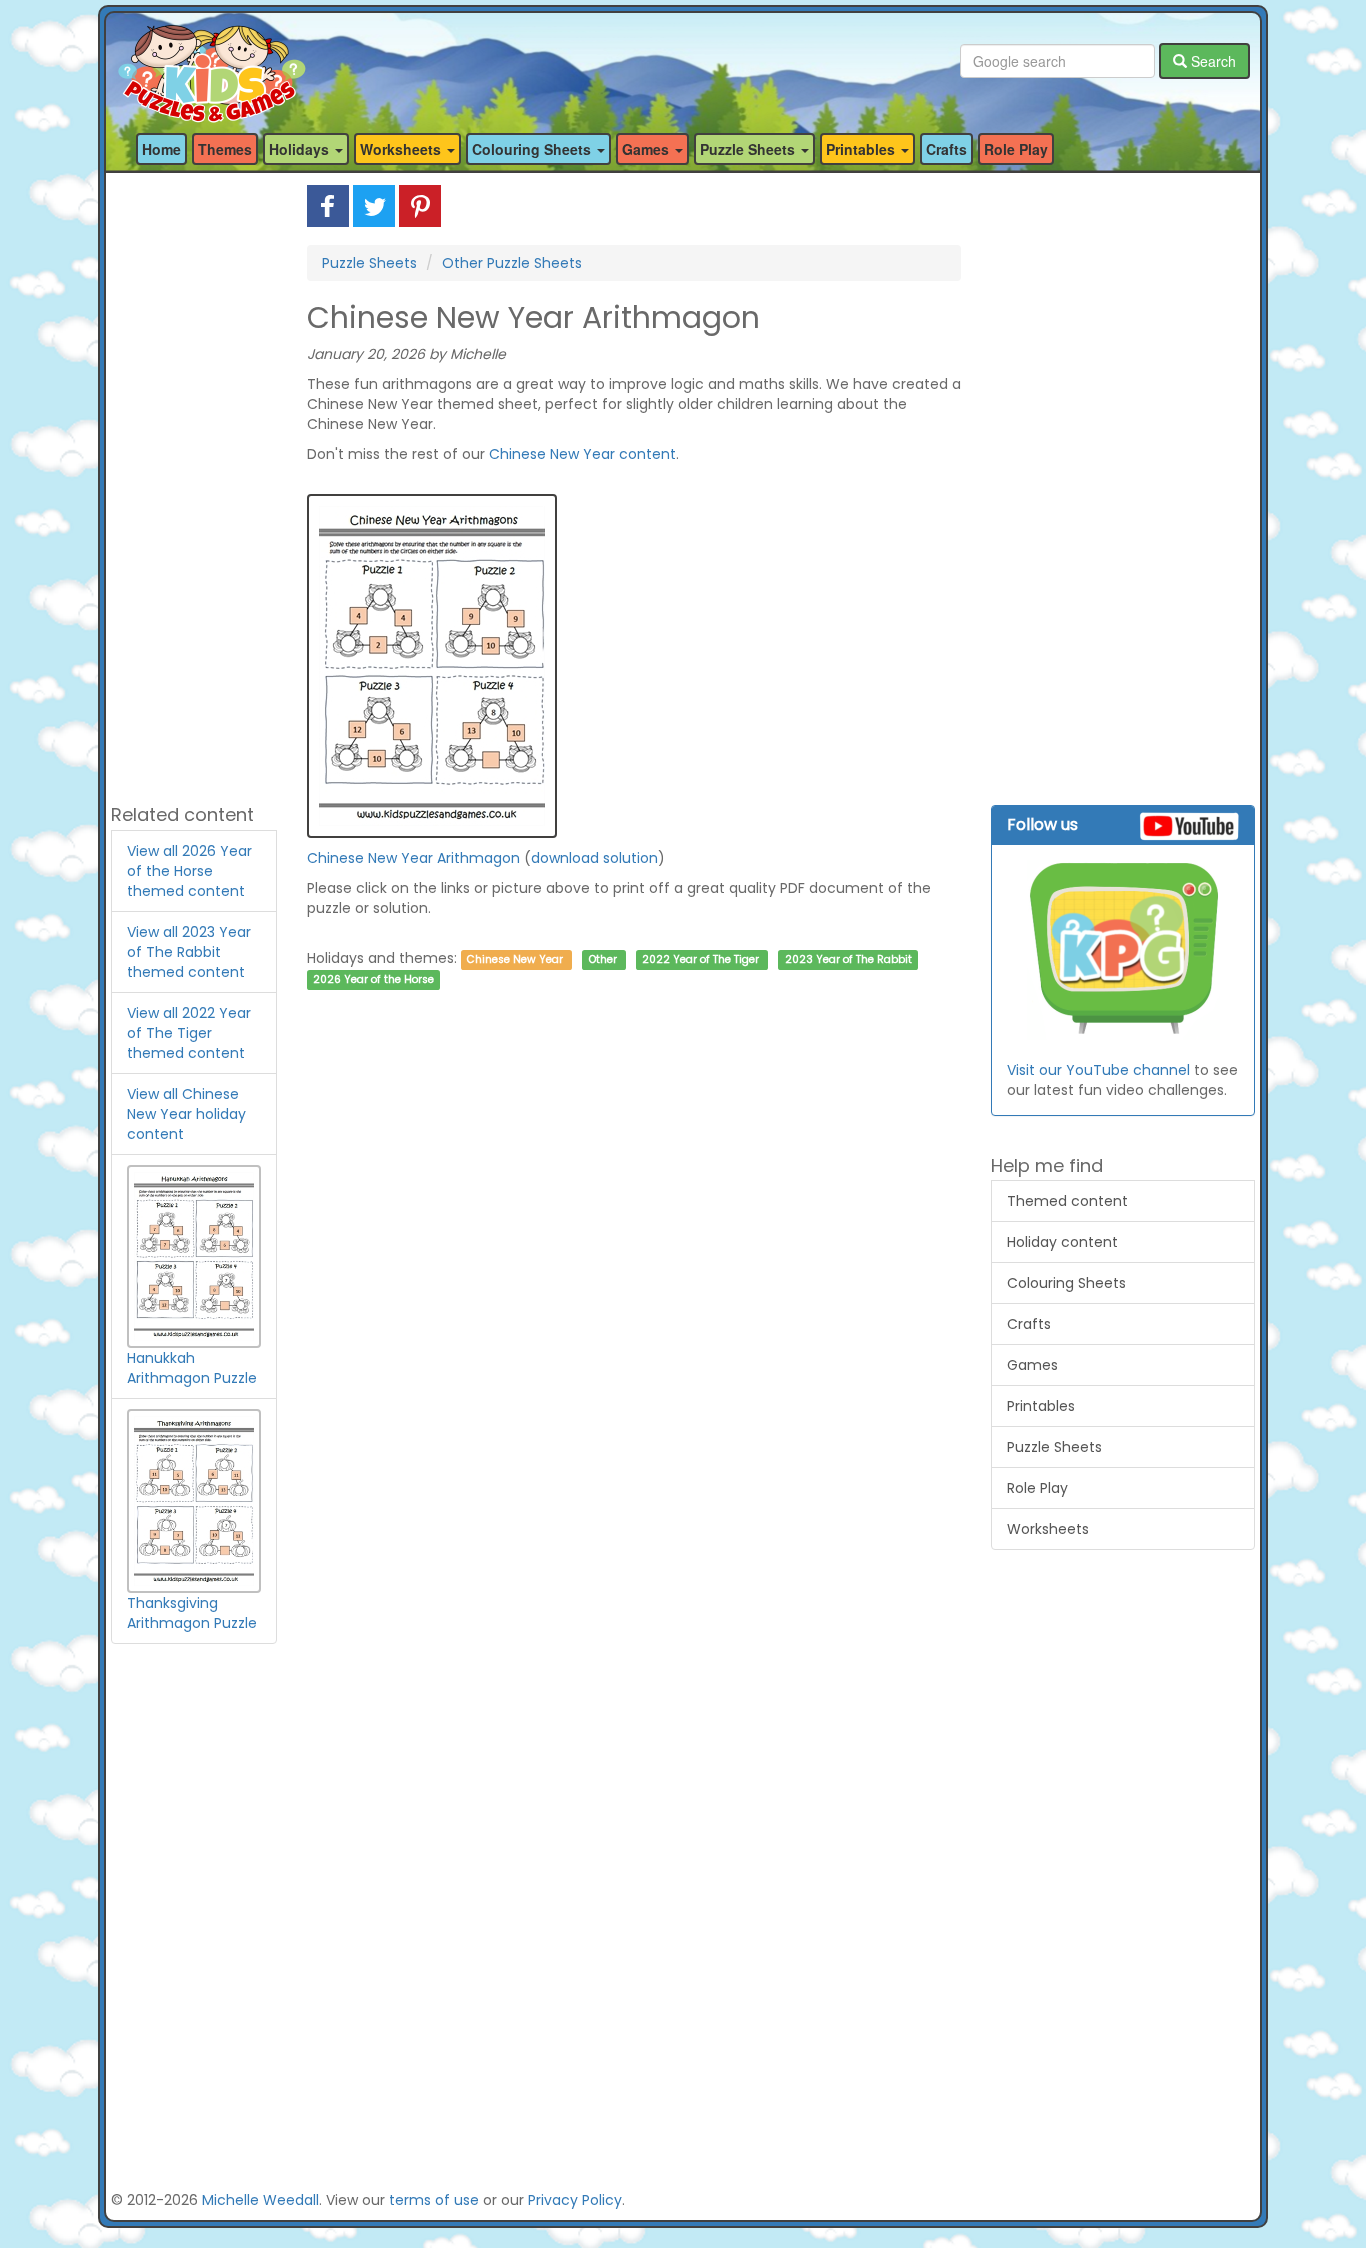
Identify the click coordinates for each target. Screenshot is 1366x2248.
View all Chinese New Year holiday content (186, 1114)
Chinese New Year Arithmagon (413, 858)
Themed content (1067, 1201)
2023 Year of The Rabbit (848, 959)
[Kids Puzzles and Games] (211, 61)
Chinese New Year (515, 959)
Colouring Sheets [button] (533, 149)
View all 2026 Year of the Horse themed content (189, 871)
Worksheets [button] (402, 149)
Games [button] (647, 149)
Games (1032, 1365)
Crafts (946, 149)
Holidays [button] (301, 149)
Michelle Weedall (260, 2200)
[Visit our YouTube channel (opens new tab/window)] (1123, 950)
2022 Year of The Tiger (700, 959)
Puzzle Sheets (369, 263)
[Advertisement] (194, 485)
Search (1211, 61)
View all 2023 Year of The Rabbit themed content (189, 952)
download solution (594, 858)
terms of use (434, 2200)
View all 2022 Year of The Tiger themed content (189, 1033)
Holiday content (1062, 1242)
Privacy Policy (575, 2200)
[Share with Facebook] (328, 205)
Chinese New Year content (582, 454)
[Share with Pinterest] (420, 205)
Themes (225, 149)
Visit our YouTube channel (1098, 1070)
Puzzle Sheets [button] (749, 149)
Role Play (1016, 149)
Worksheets (1048, 1529)
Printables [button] (862, 149)
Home (161, 149)
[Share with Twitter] (374, 205)
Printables (1041, 1406)
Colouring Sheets (1066, 1283)
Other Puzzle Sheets (512, 263)
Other (603, 959)
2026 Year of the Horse (373, 979)
